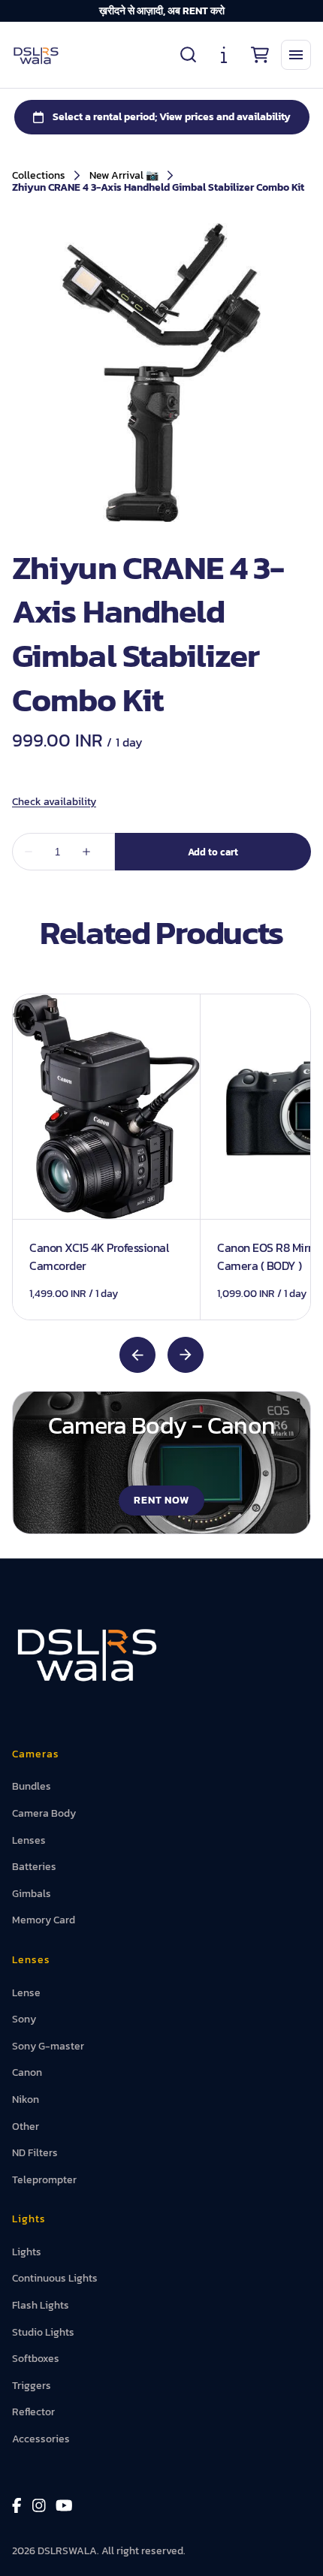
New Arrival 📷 (124, 176)
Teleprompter (44, 2180)
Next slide (186, 1355)
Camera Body (44, 1813)
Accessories (41, 2439)
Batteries (34, 1867)
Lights (27, 2252)
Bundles (32, 1786)
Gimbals (32, 1894)
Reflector (33, 2412)
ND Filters (35, 2153)
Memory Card (44, 1920)
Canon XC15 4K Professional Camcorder (99, 1256)
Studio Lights (43, 2332)
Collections (39, 176)
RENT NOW (162, 1500)
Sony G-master (48, 2046)
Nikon (26, 2099)
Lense (26, 1993)
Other (26, 2127)
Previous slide (137, 1355)
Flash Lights (41, 2305)
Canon (27, 2072)
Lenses (29, 1840)
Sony (24, 2019)
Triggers (32, 2386)
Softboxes (36, 2359)
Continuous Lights (55, 2278)
